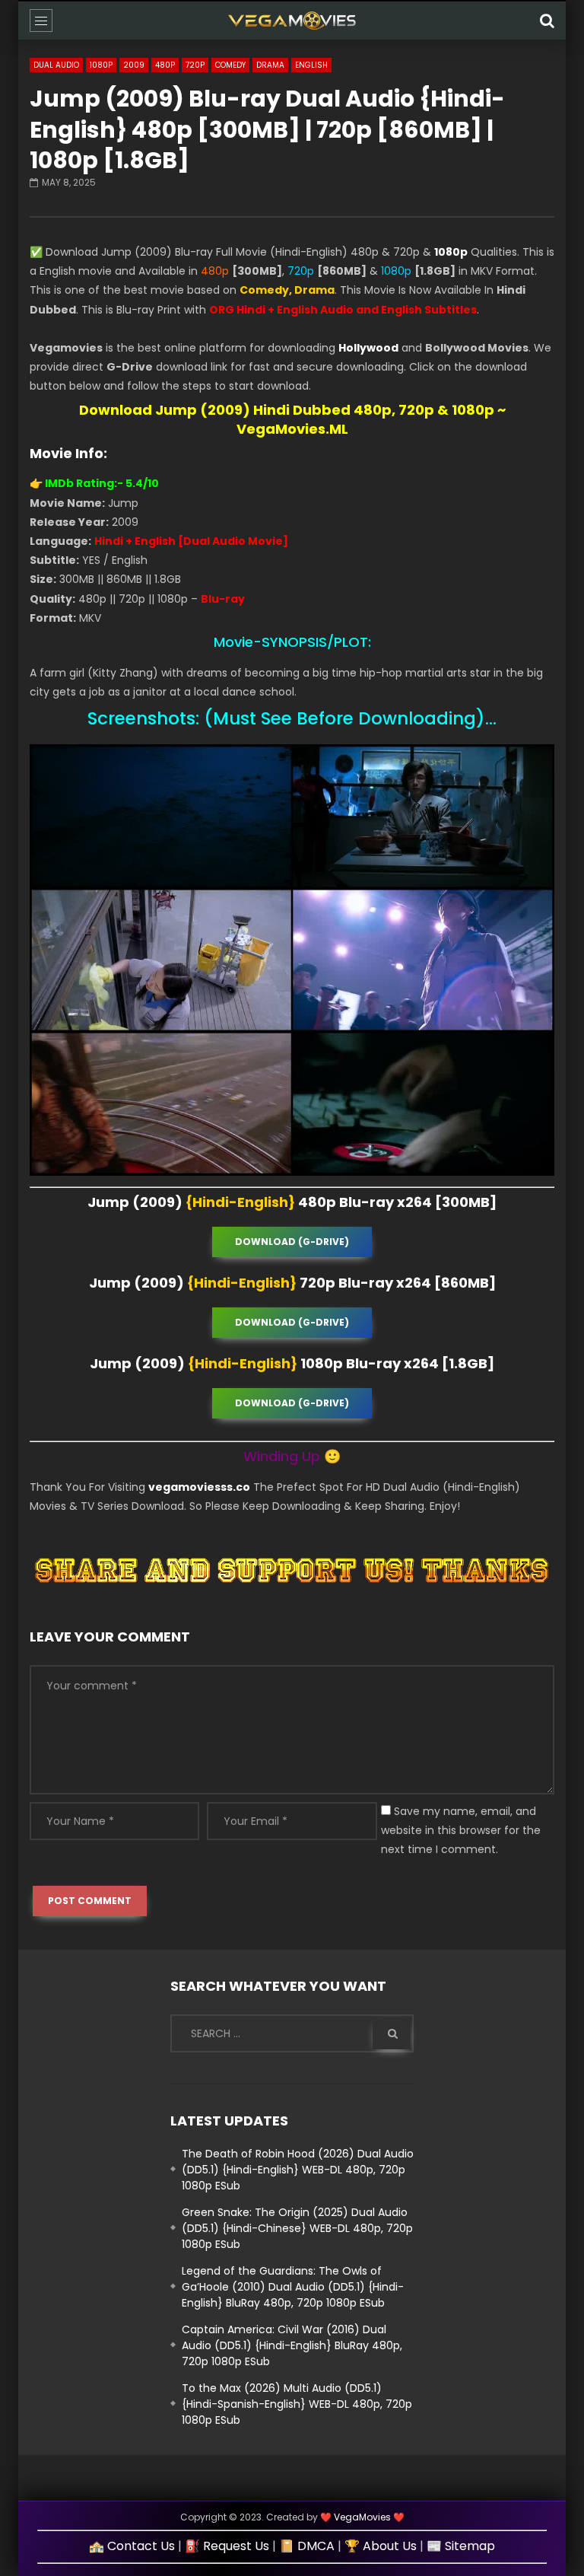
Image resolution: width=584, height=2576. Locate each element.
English (311, 65)
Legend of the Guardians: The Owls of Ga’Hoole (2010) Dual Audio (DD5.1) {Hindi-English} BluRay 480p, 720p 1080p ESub (293, 2287)
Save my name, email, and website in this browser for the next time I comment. (461, 1830)
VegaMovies (362, 2517)
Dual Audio (56, 65)
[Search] (547, 21)
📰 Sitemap (461, 2546)
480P (165, 65)
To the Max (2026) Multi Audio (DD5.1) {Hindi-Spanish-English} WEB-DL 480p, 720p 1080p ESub (297, 2404)
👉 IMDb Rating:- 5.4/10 (94, 483)
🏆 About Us (381, 2546)
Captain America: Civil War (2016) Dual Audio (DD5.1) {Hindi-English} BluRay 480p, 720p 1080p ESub (292, 2345)
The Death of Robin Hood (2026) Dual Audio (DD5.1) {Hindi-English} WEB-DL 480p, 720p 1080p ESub (298, 2170)
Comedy (230, 65)
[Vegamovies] (292, 21)
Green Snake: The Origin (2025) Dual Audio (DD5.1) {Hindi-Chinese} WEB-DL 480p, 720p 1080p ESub (297, 2228)
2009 (134, 65)
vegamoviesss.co (199, 1487)
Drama (270, 65)
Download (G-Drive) (292, 1242)
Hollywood (368, 348)
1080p (101, 65)
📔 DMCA (307, 2546)
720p (195, 65)
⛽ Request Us (227, 2546)
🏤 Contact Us (132, 2546)
